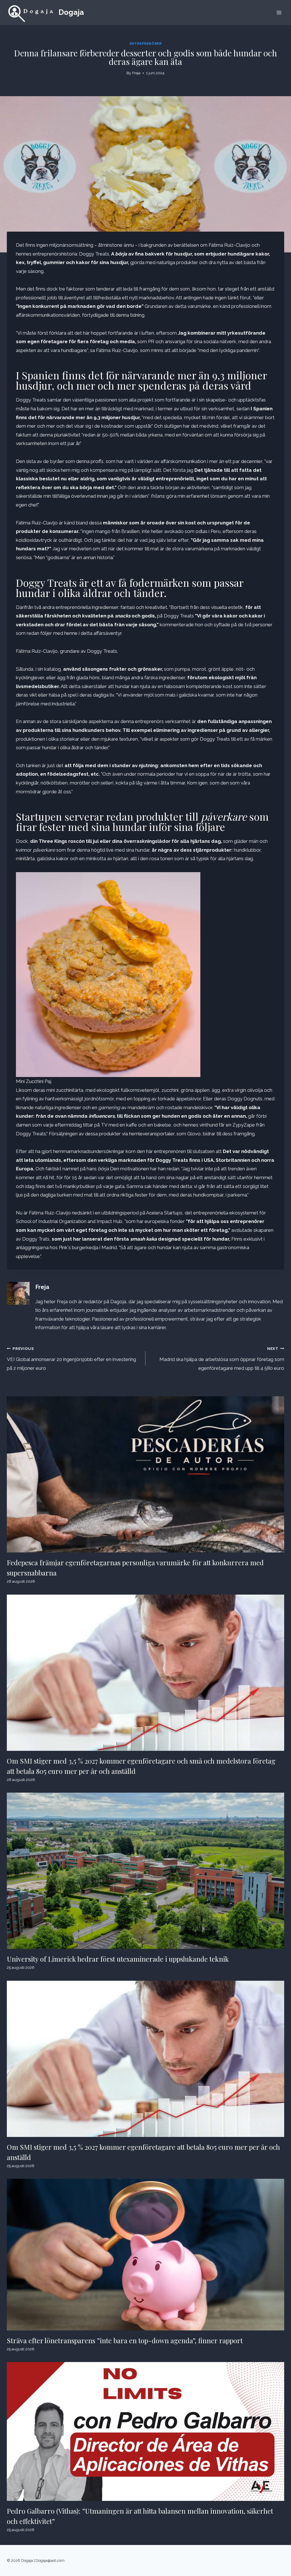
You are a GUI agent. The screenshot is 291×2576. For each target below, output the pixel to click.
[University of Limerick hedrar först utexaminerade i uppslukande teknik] (145, 1871)
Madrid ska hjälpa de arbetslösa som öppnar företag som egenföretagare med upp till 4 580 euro (222, 1359)
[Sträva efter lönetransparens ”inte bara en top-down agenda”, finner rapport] (145, 2255)
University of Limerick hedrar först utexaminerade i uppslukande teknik (118, 1959)
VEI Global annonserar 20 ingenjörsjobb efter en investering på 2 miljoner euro (71, 1359)
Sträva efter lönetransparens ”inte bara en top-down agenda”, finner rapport (125, 2340)
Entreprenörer (146, 44)
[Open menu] (279, 12)
